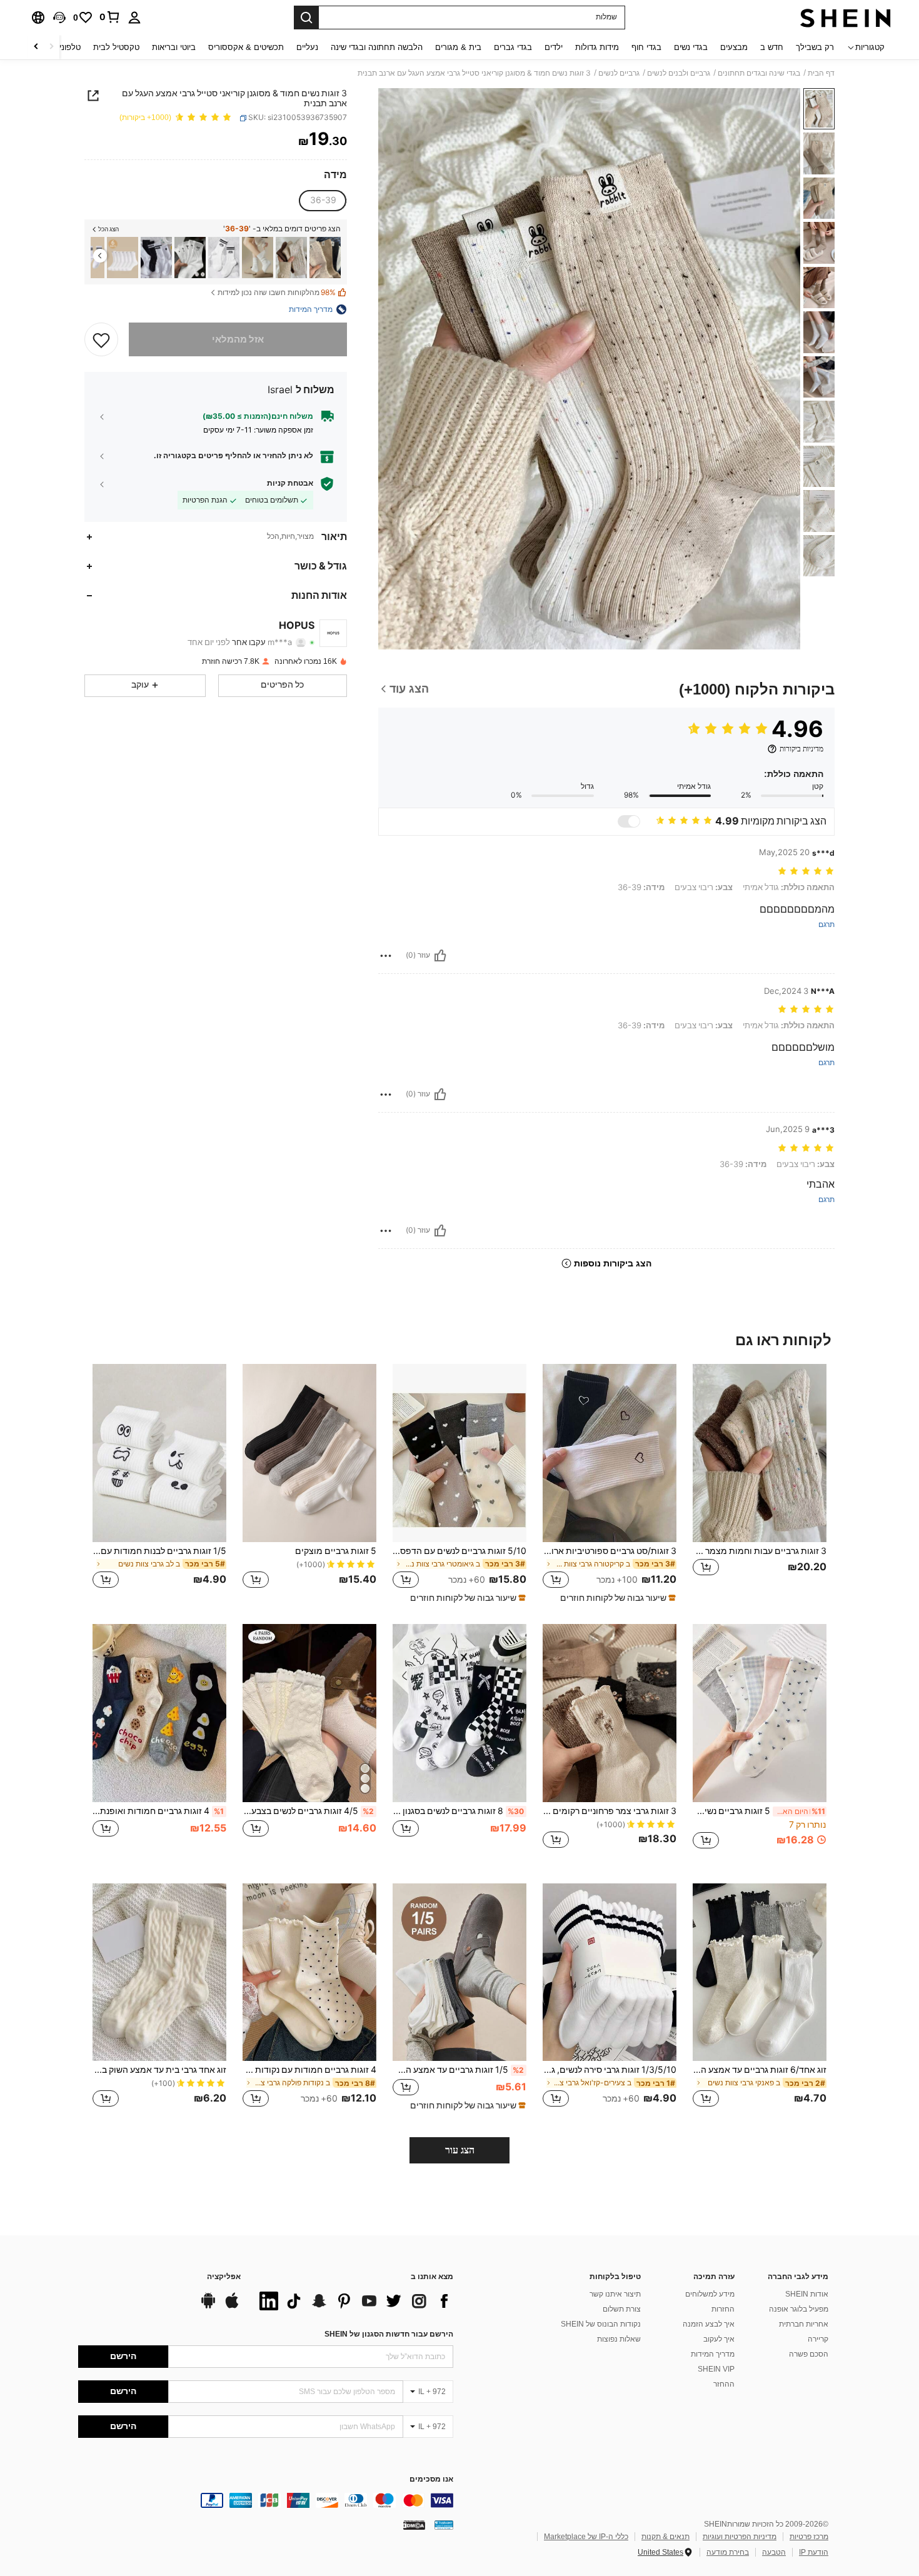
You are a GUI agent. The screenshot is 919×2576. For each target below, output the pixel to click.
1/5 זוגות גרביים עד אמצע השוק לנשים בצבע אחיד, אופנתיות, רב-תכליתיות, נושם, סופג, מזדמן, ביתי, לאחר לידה (458, 2070)
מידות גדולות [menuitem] (597, 47)
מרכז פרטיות (809, 2537)
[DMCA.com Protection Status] (414, 2525)
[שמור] (101, 339)
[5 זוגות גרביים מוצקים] (309, 1453)
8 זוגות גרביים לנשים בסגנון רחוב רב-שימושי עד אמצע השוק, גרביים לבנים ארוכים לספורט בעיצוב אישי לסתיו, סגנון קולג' (458, 1811)
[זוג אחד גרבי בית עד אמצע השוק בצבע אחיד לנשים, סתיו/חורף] (159, 1972)
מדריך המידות (713, 2354)
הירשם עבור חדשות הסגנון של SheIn (389, 2334)
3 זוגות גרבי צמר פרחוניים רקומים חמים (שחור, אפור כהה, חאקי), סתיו (610, 1811)
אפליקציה (224, 2277)
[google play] (208, 2307)
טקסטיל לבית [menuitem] (116, 47)
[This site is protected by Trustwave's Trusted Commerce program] (444, 2525)
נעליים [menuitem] (307, 47)
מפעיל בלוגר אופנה (799, 2309)
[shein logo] (846, 18)
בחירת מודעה (728, 2552)
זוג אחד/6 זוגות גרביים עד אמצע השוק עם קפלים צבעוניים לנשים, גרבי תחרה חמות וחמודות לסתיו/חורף (760, 2070)
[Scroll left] (51, 47)
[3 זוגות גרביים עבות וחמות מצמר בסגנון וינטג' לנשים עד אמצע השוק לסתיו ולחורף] (291, 258)
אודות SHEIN (807, 2294)
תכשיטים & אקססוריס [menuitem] (246, 47)
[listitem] (325, 258)
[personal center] (134, 18)
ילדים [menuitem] (554, 47)
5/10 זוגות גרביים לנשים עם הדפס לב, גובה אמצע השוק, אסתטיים (459, 1551)
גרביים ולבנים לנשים (679, 73)
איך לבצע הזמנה (709, 2324)
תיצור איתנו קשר (615, 2294)
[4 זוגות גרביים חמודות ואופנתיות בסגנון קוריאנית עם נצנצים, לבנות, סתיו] (159, 1713)
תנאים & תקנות (665, 2537)
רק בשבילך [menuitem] (815, 47)
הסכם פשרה (809, 2354)
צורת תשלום (622, 2309)
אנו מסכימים (431, 2479)
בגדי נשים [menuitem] (691, 47)
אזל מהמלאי (238, 339)
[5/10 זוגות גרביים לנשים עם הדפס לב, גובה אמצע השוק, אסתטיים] (459, 1453)
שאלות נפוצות (619, 2339)
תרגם (826, 925)
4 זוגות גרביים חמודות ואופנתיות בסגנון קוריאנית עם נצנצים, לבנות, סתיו (158, 1811)
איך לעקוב (719, 2339)
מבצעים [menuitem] (734, 47)
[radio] (323, 201)
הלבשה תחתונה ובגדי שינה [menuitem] (377, 47)
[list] (353, 2301)
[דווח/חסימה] (386, 956)
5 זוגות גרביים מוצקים (336, 1551)
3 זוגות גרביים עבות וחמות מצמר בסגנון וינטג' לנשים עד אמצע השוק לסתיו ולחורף (760, 1551)
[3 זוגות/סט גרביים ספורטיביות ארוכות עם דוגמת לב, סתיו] (610, 1453)
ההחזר (724, 2384)
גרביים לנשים (619, 73)
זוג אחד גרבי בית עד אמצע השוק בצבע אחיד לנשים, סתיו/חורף (159, 2070)
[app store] (232, 2307)
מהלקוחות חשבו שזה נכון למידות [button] (277, 293)
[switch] (629, 821)
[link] (110, 17)
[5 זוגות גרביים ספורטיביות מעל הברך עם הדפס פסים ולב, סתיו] (156, 258)
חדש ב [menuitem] (772, 47)
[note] (616, 1598)
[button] (59, 18)
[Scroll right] (36, 47)
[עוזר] (440, 956)
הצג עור (460, 2150)
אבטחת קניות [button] (290, 483)
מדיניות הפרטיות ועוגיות (740, 2537)
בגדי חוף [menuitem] (646, 47)
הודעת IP (814, 2552)
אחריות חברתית (804, 2324)
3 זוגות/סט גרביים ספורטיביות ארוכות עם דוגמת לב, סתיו (610, 1551)
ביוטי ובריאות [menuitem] (174, 47)
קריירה (818, 2339)
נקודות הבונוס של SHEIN (601, 2324)
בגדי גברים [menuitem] (513, 47)
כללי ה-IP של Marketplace (586, 2537)
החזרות (723, 2309)
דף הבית (821, 73)
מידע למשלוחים (710, 2294)
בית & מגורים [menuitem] (458, 47)
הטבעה (774, 2552)
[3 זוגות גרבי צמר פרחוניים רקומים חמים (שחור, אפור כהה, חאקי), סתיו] (610, 1713)
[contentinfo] (266, 2500)
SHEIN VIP (716, 2369)
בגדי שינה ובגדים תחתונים (759, 73)
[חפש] (306, 18)
